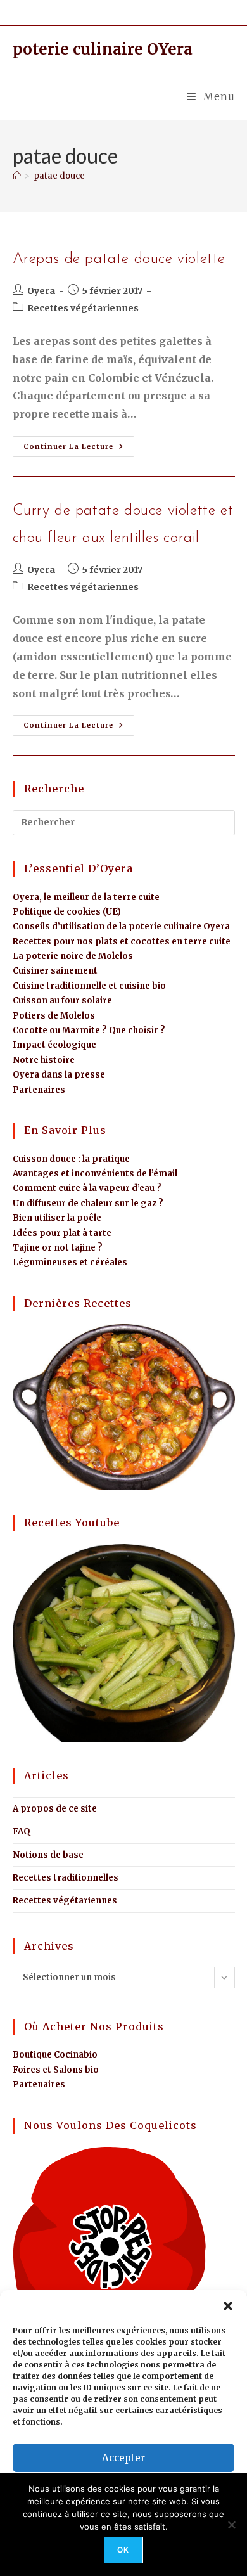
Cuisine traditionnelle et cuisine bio (89, 986)
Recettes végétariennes (83, 308)
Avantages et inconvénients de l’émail (95, 1174)
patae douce (59, 176)
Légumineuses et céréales (70, 1262)
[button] (228, 2306)
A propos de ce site (55, 1809)
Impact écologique (54, 1045)
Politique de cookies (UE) (67, 912)
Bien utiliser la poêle (57, 1218)
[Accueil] (17, 176)
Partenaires (39, 1090)
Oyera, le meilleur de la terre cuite (86, 897)
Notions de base (48, 1855)
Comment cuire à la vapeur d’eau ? (87, 1188)
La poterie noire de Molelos (73, 956)
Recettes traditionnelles (66, 1878)
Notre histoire (44, 1060)
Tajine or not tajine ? (58, 1248)
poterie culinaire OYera (103, 49)
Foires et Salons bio (56, 2070)
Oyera (41, 291)
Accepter (123, 2458)
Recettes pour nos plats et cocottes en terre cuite (122, 942)
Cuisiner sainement (55, 971)
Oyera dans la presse (59, 1075)
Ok (123, 2550)
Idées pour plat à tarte (62, 1233)
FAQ (22, 1832)
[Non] (231, 2525)
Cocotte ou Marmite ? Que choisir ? (89, 1030)
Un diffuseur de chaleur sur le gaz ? (88, 1203)
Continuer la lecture (79, 443)
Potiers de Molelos (54, 1016)
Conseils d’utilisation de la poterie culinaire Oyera (121, 926)
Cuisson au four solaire (62, 1001)
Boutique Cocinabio (55, 2055)
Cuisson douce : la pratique (71, 1159)
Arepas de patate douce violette (119, 259)
